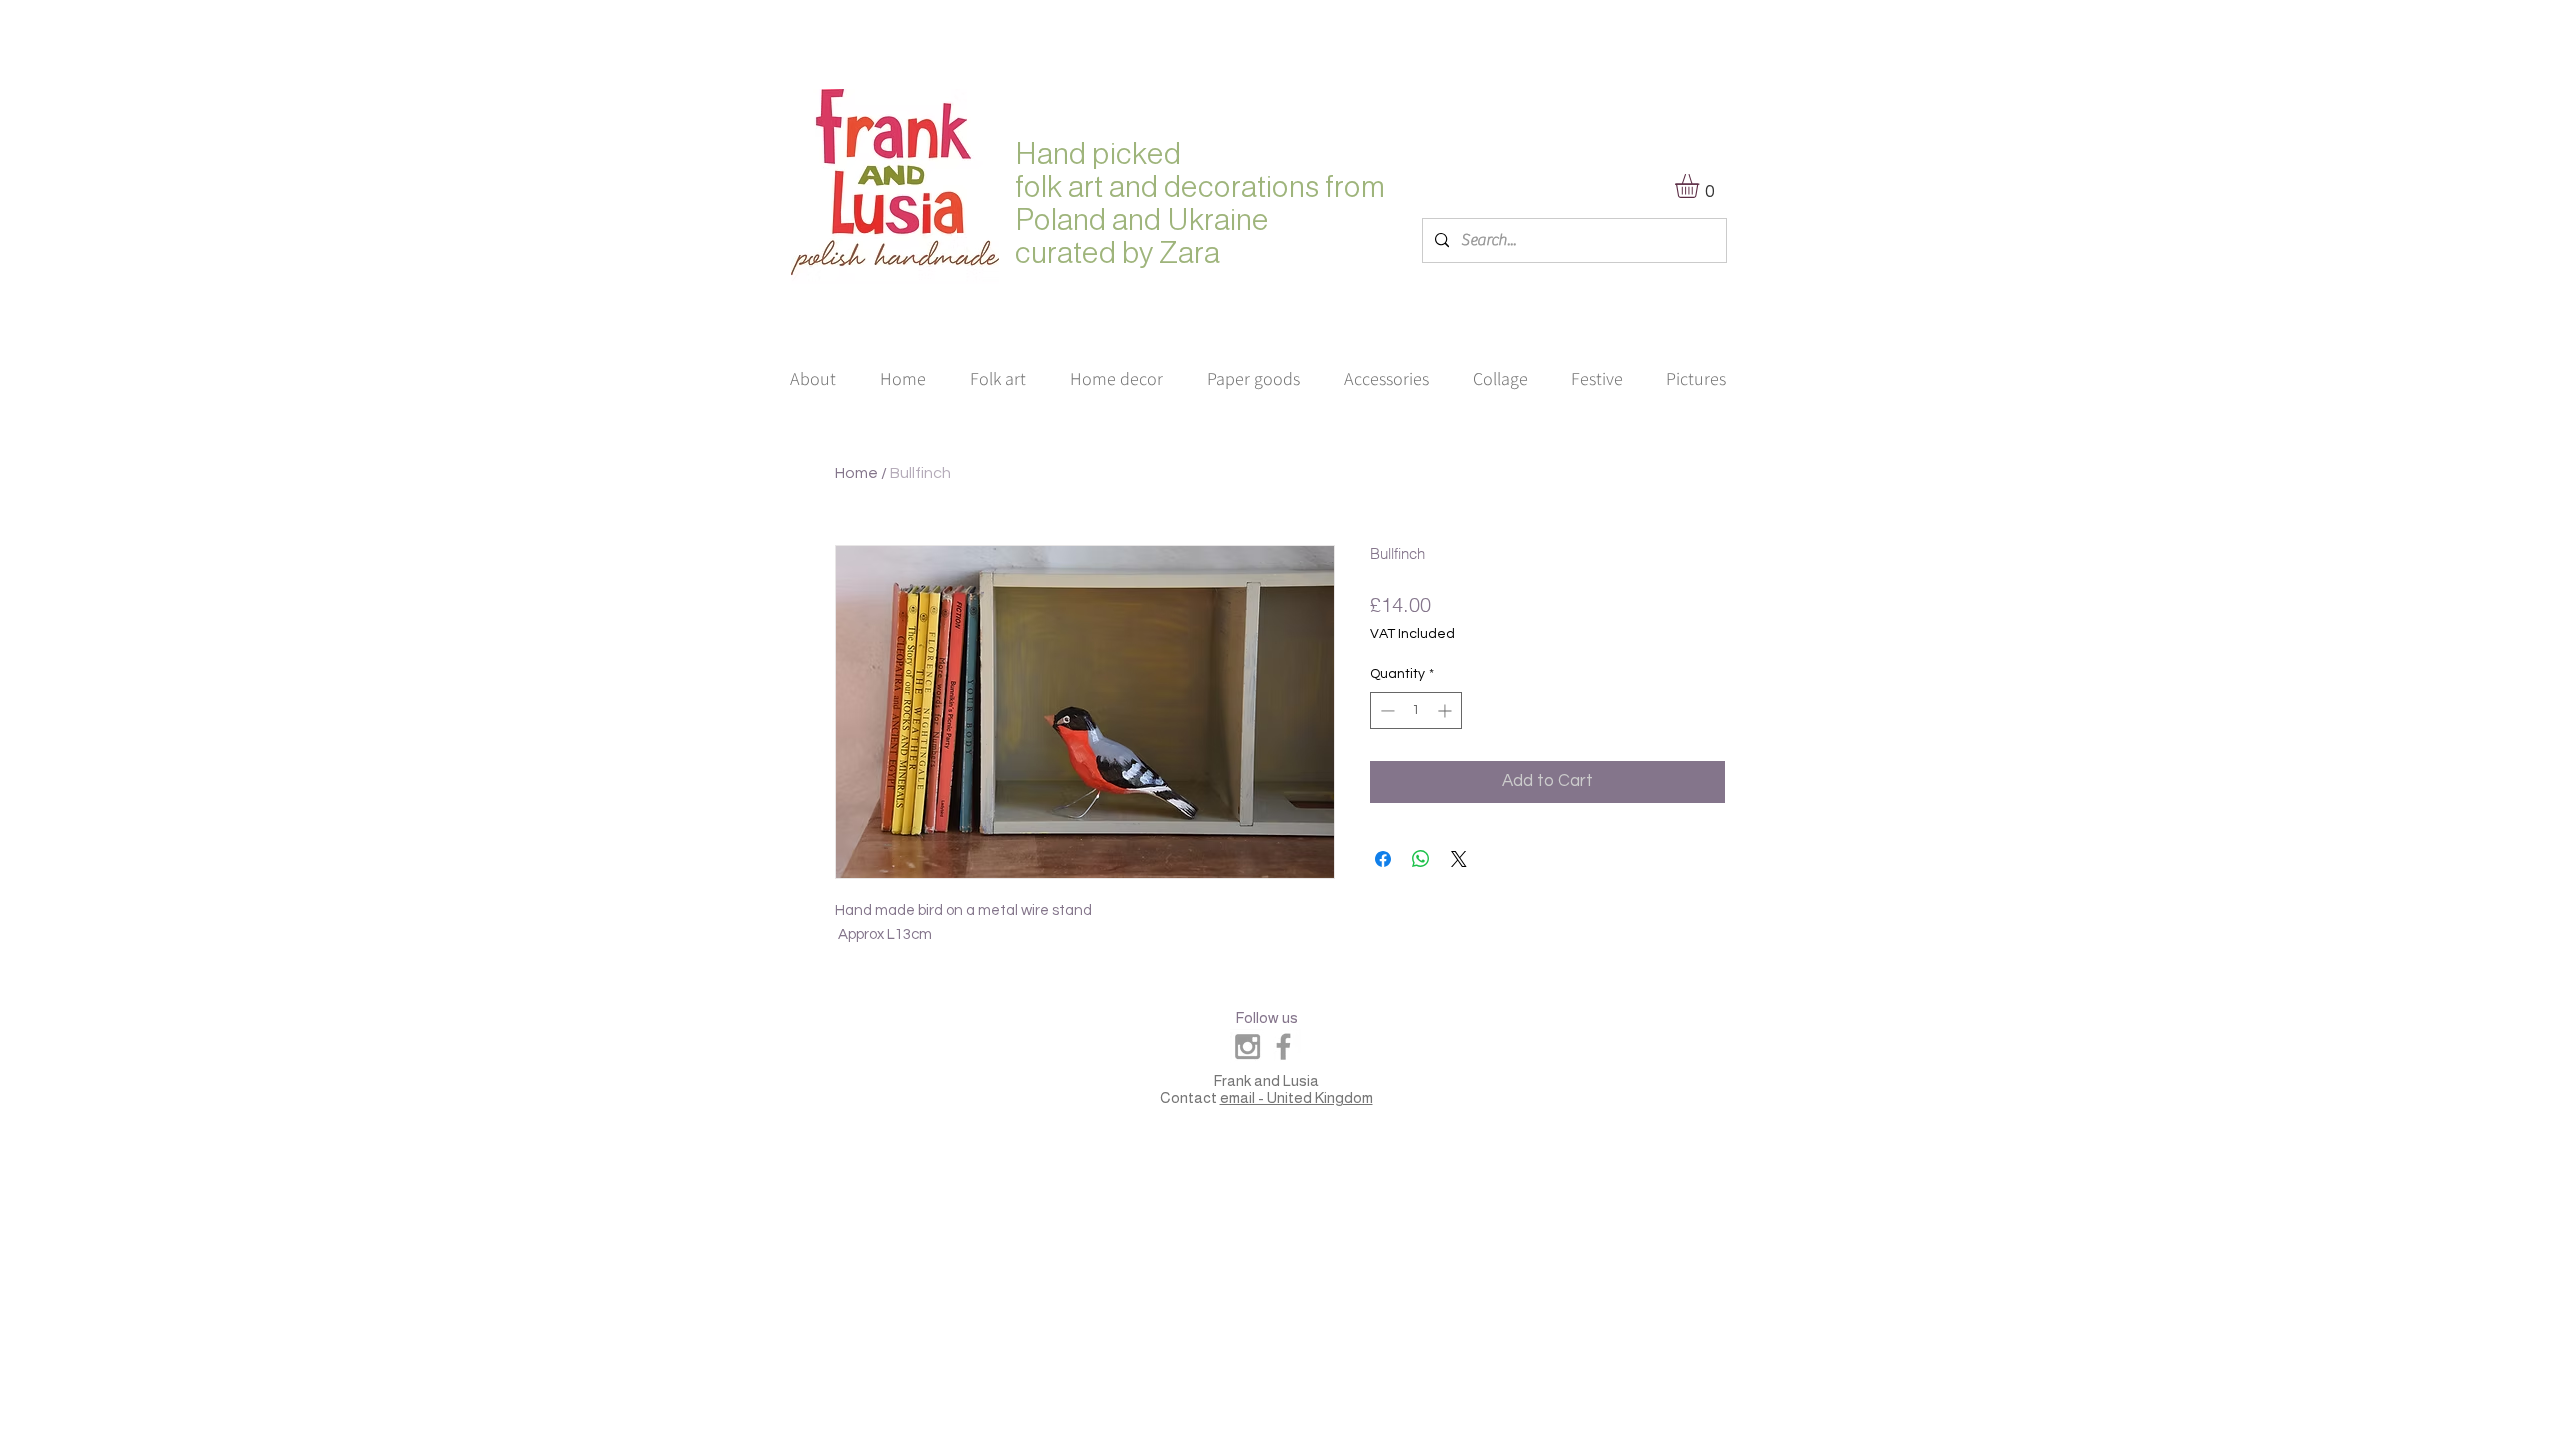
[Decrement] (1385, 710)
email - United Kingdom (1296, 1097)
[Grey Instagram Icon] (1247, 1046)
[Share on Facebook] (1383, 859)
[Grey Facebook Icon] (1283, 1046)
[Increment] (1446, 710)
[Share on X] (1459, 859)
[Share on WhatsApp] (1421, 859)
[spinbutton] (1416, 710)
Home (856, 473)
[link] (1701, 186)
